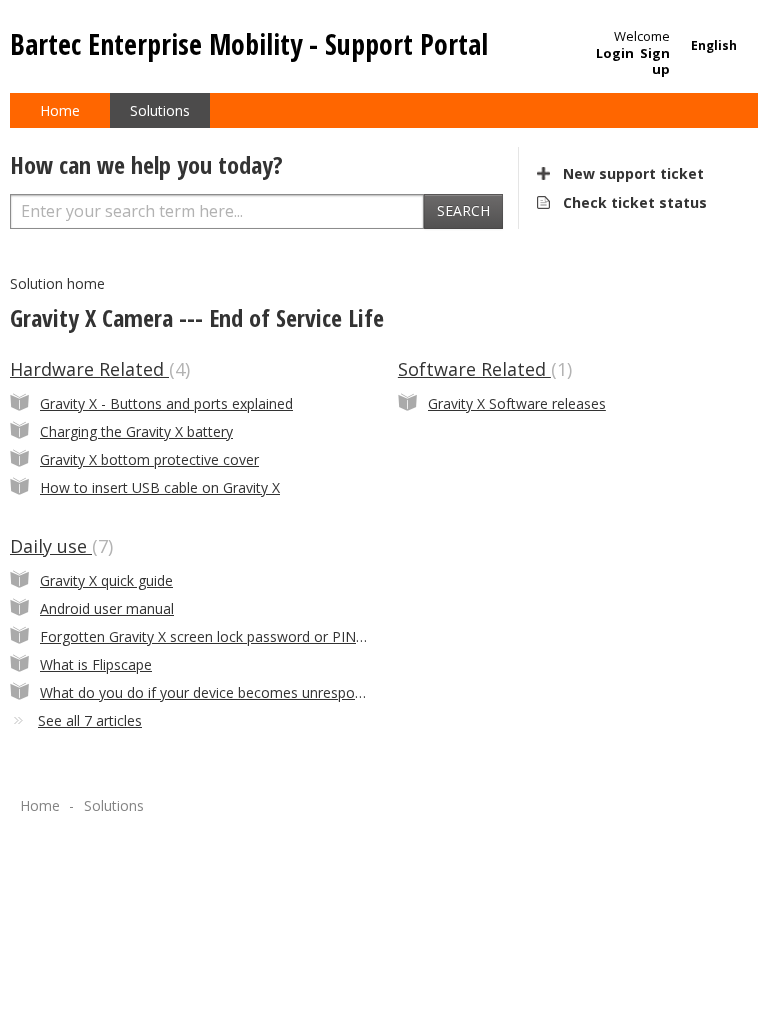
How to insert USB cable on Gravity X (160, 487)
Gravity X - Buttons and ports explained (166, 403)
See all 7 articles (90, 720)
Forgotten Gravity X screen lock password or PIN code (216, 636)
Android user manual (107, 608)
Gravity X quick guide (106, 580)
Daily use (59, 546)
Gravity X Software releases (517, 403)
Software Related (482, 369)
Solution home (57, 283)
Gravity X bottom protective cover (149, 459)
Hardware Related (97, 369)
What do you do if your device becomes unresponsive (214, 692)
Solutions (160, 110)
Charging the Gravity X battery (136, 431)
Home (60, 110)
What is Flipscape (96, 664)
